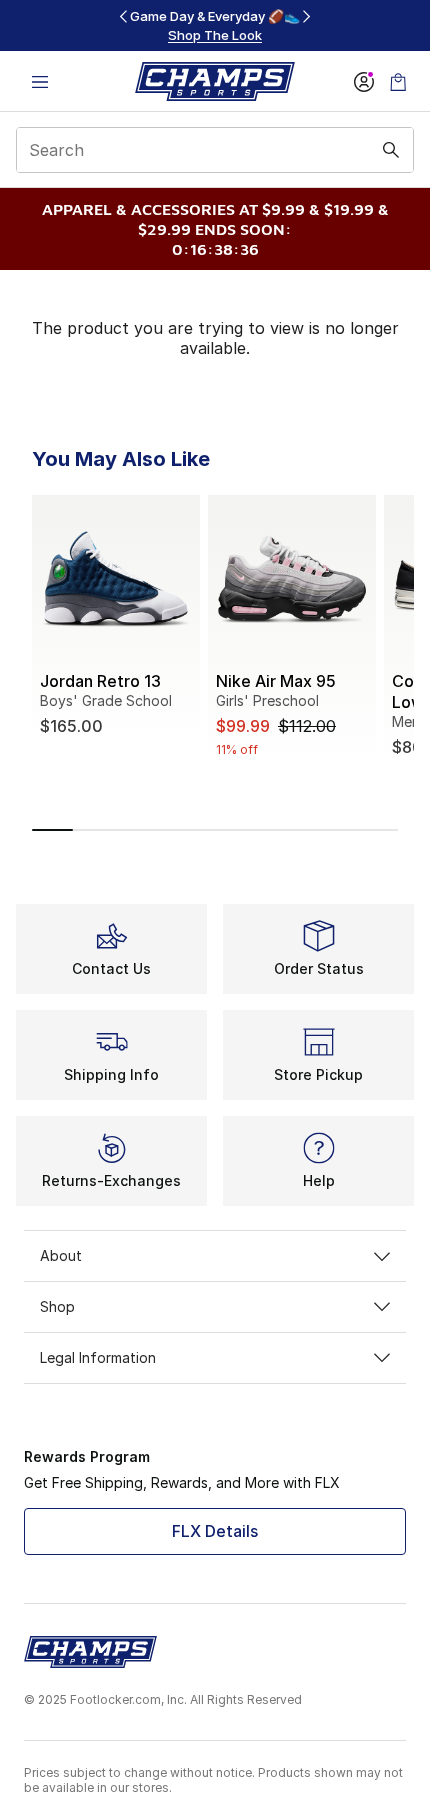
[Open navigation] (40, 81)
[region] (215, 25)
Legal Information (98, 1357)
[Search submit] (391, 150)
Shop (57, 1306)
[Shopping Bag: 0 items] (398, 81)
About (61, 1255)
